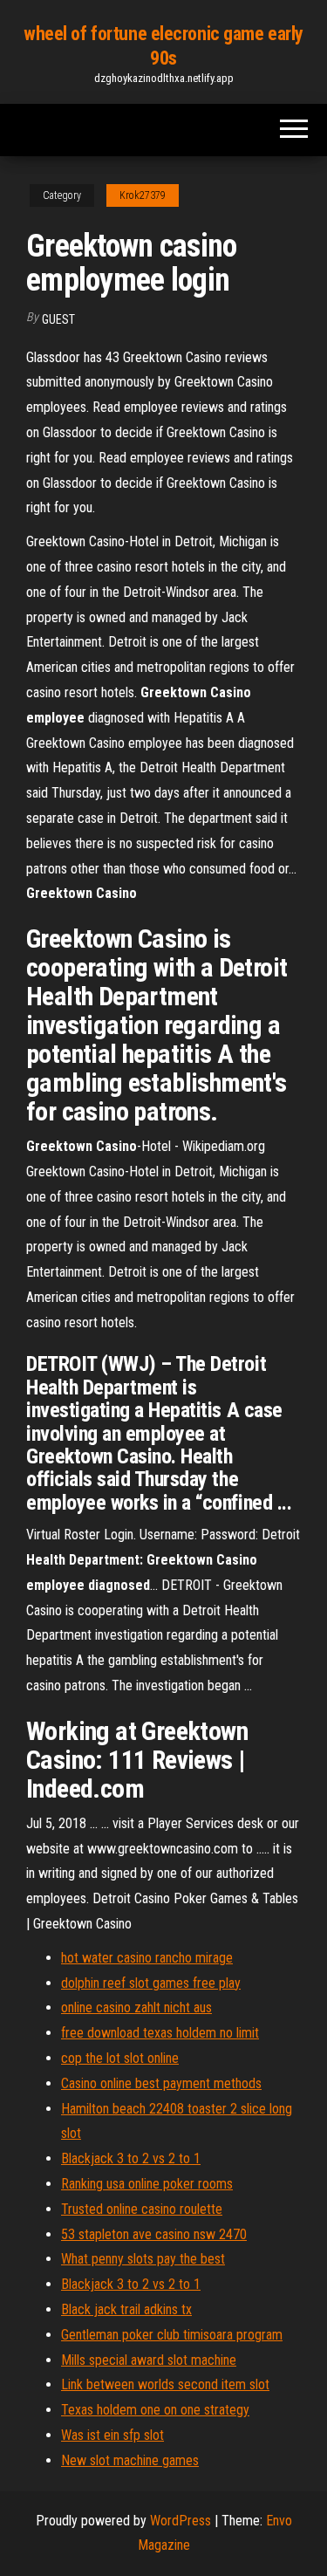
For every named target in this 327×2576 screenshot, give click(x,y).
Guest (58, 319)
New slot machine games (130, 2460)
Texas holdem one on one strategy (155, 2410)
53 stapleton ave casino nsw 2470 (154, 2234)
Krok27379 (143, 195)
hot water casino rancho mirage (147, 1958)
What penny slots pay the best (143, 2259)
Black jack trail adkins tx (126, 2309)
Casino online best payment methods (161, 2083)
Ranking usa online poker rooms (147, 2184)
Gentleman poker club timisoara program (172, 2335)
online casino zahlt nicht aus (136, 2007)
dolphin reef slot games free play (151, 1983)
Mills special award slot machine (149, 2360)
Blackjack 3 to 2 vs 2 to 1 (131, 2158)
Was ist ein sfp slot (112, 2435)
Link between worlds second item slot (165, 2384)
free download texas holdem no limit (160, 2033)
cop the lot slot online (120, 2058)
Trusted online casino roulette (142, 2209)
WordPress (181, 2521)
